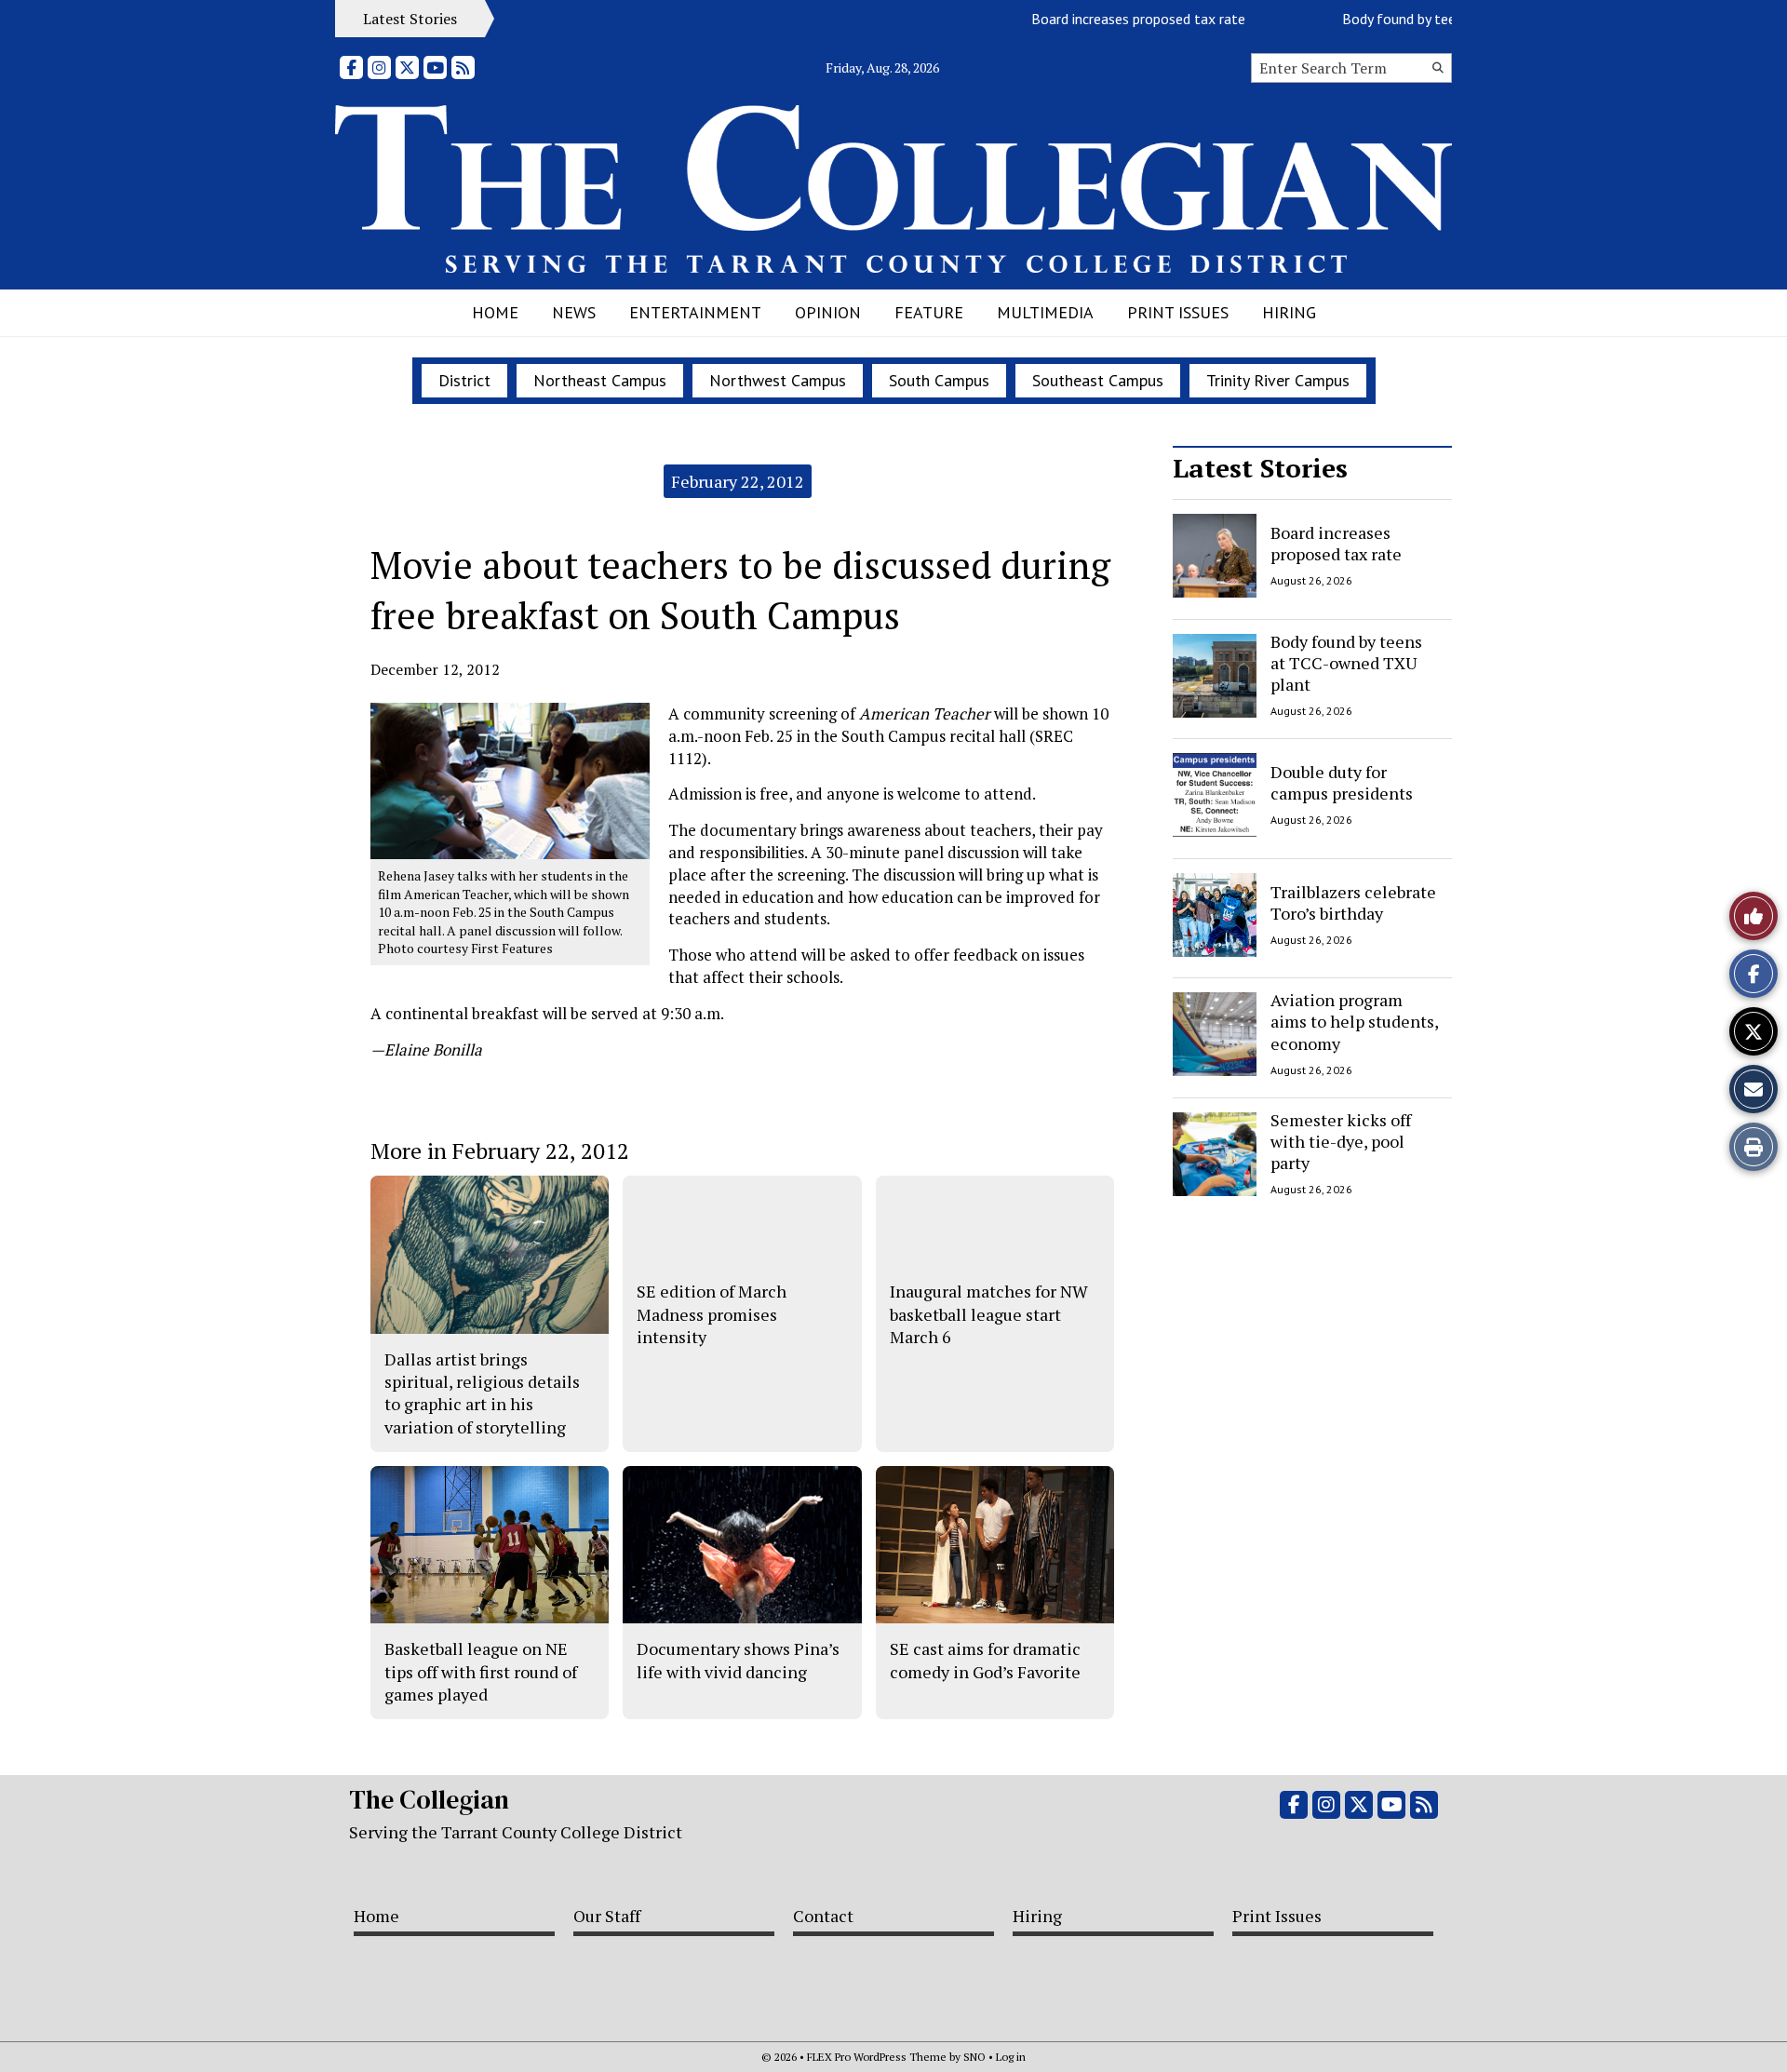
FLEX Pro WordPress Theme (877, 2057)
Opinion (828, 312)
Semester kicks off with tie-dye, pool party (1341, 1142)
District (464, 380)
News (574, 312)
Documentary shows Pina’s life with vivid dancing (738, 1660)
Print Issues (1178, 312)
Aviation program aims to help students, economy (1354, 1022)
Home (495, 312)
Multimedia (1045, 312)
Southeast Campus (1098, 380)
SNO (974, 2057)
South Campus (939, 380)
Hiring (1289, 312)
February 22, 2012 (738, 481)
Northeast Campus (600, 380)
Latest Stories (1260, 468)
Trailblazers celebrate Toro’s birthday (1353, 901)
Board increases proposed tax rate (1105, 19)
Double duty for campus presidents (1342, 782)
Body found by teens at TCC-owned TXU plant (1346, 663)
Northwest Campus (778, 380)
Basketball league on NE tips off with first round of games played (481, 1671)
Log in (1011, 2057)
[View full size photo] (510, 780)
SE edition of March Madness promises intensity (712, 1314)
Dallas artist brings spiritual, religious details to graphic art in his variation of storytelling (482, 1393)
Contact (823, 1916)
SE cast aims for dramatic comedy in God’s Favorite (985, 1660)
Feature (929, 312)
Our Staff (607, 1916)
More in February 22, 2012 (500, 1150)
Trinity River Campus (1278, 380)
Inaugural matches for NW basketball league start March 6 (989, 1314)
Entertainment (695, 312)
